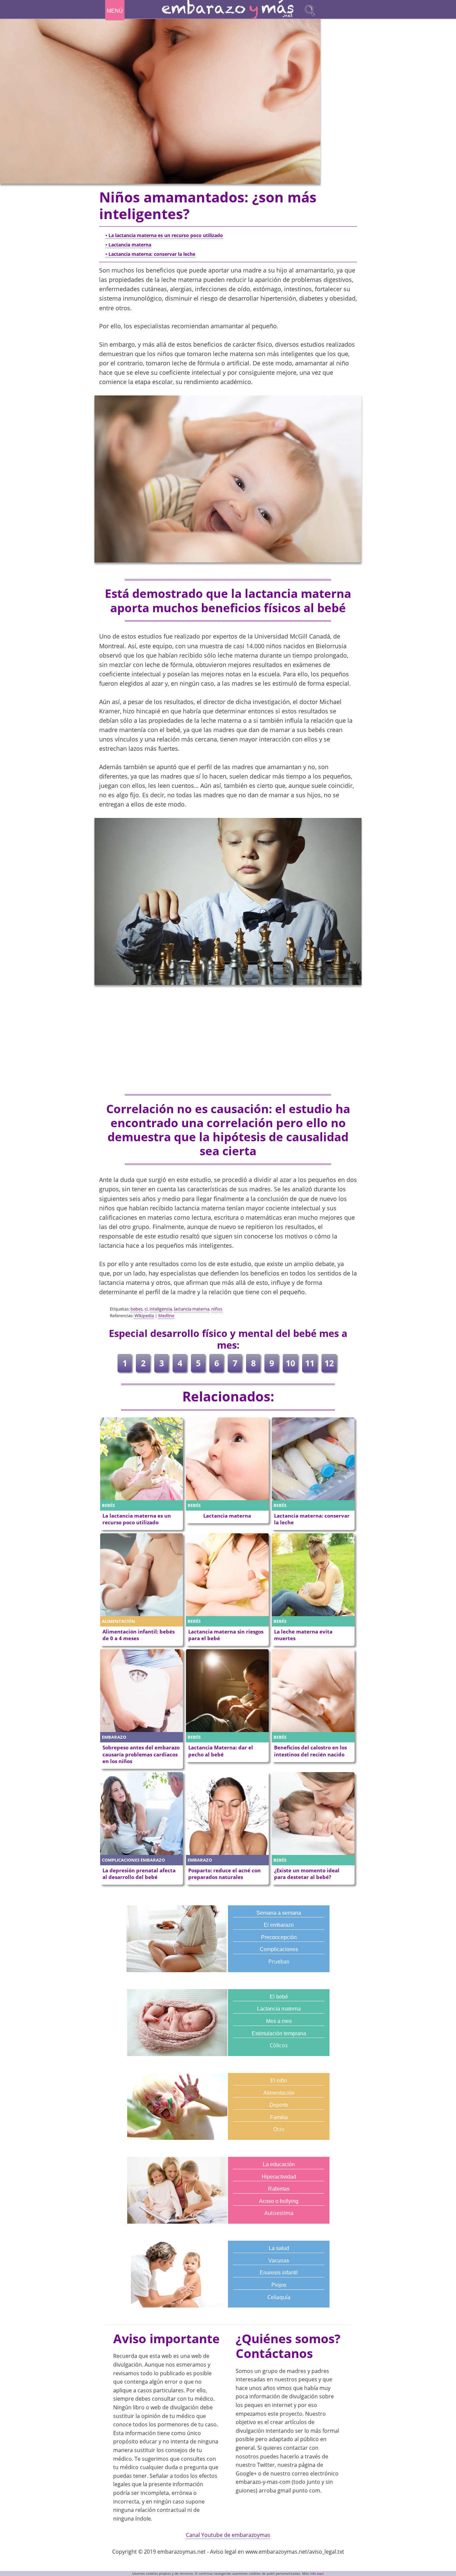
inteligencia (161, 1309)
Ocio (279, 2129)
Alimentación (279, 2093)
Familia (279, 2117)
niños (217, 1309)
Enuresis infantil (279, 2273)
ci (146, 1309)
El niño (279, 2081)
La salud (279, 2248)
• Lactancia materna (128, 245)
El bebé (279, 1997)
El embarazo (279, 1925)
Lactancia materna (279, 2009)
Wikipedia (144, 1316)
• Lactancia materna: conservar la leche (150, 254)
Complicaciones (279, 1949)
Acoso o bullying (279, 2201)
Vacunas (279, 2261)
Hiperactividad (279, 2177)
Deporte (279, 2105)
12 (329, 1363)
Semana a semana (279, 1913)
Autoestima (279, 2213)
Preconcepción (279, 1937)
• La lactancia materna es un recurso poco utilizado (164, 235)
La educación (279, 2164)
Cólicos (279, 2045)
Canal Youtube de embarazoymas (228, 2535)
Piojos (279, 2285)
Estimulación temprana (279, 2033)
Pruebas (279, 1961)
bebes (137, 1309)
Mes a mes (279, 2021)
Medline (166, 1316)
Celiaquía (279, 2297)
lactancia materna (192, 1309)
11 (310, 1363)
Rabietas (279, 2189)
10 (290, 1363)
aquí (320, 2573)
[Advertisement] (228, 1040)
